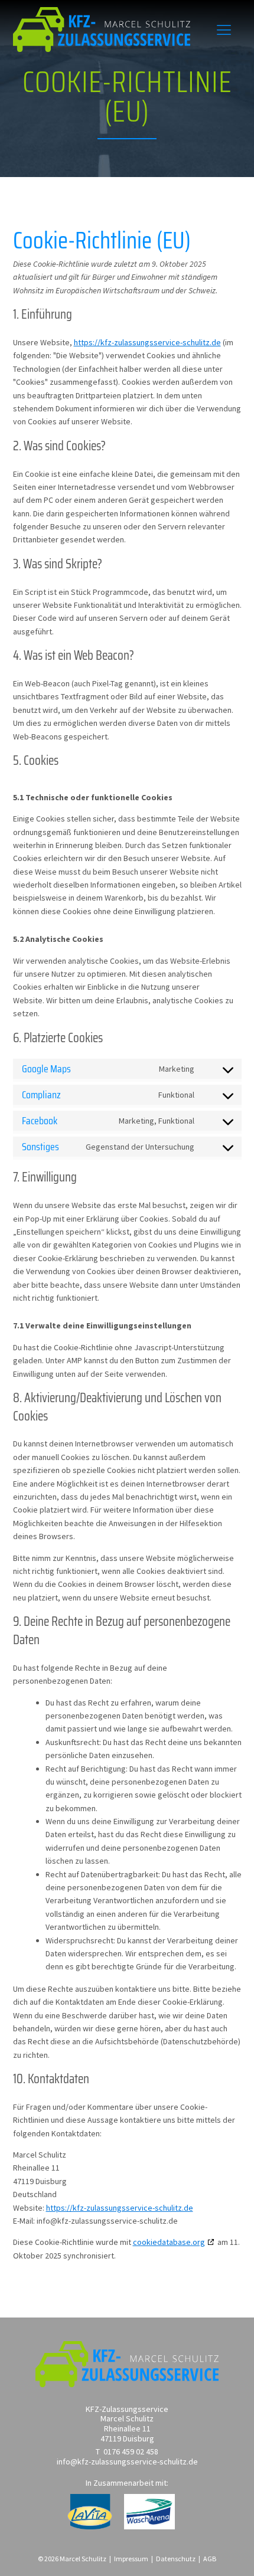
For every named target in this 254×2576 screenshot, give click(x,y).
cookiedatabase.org (169, 2242)
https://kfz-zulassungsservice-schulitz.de (147, 342)
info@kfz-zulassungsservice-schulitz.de (127, 2462)
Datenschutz (176, 2559)
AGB (210, 2559)
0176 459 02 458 (131, 2452)
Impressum (131, 2559)
